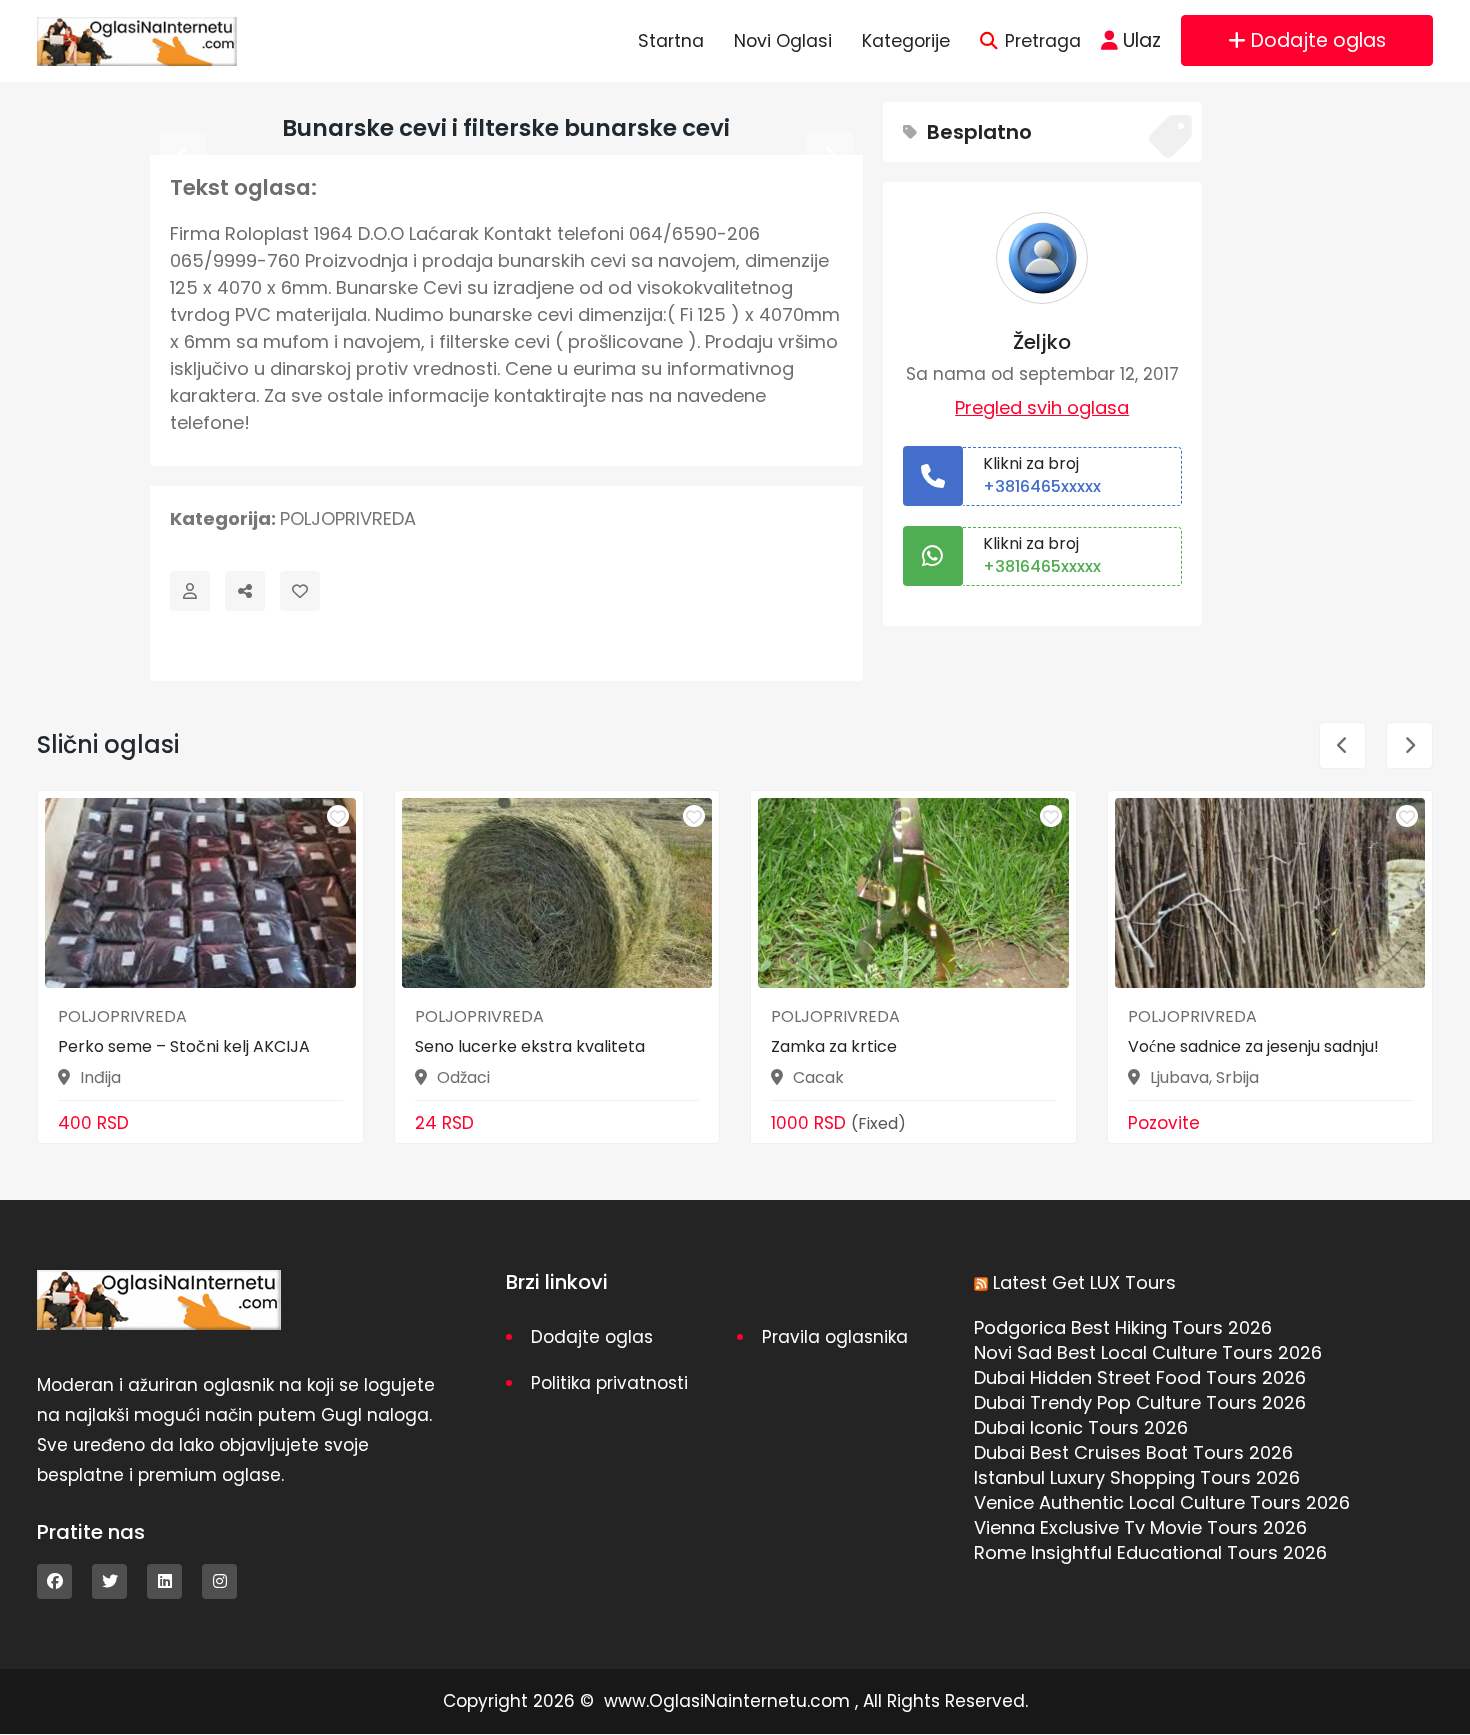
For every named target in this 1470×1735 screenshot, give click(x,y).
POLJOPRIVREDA (348, 518)
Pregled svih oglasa (1042, 407)
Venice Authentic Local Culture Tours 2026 (1162, 1502)
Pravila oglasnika (835, 1337)
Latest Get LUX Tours (1084, 1282)
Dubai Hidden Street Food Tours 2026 (1140, 1377)
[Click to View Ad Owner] (190, 591)
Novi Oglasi (783, 41)
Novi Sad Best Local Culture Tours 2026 (1148, 1352)
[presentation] (183, 155)
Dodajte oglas (1318, 40)
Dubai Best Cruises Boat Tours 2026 (1133, 1452)
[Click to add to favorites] (338, 816)
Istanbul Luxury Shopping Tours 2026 (1137, 1477)
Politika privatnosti (609, 1383)
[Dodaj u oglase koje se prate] (300, 591)
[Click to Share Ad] (245, 591)
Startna (671, 41)
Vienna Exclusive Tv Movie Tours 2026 (1140, 1527)
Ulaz (1142, 40)
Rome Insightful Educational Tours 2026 (1150, 1552)
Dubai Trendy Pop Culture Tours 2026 (1140, 1402)
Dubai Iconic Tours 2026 (1081, 1427)
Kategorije (906, 41)
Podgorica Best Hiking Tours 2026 (1123, 1327)
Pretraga (1043, 41)
